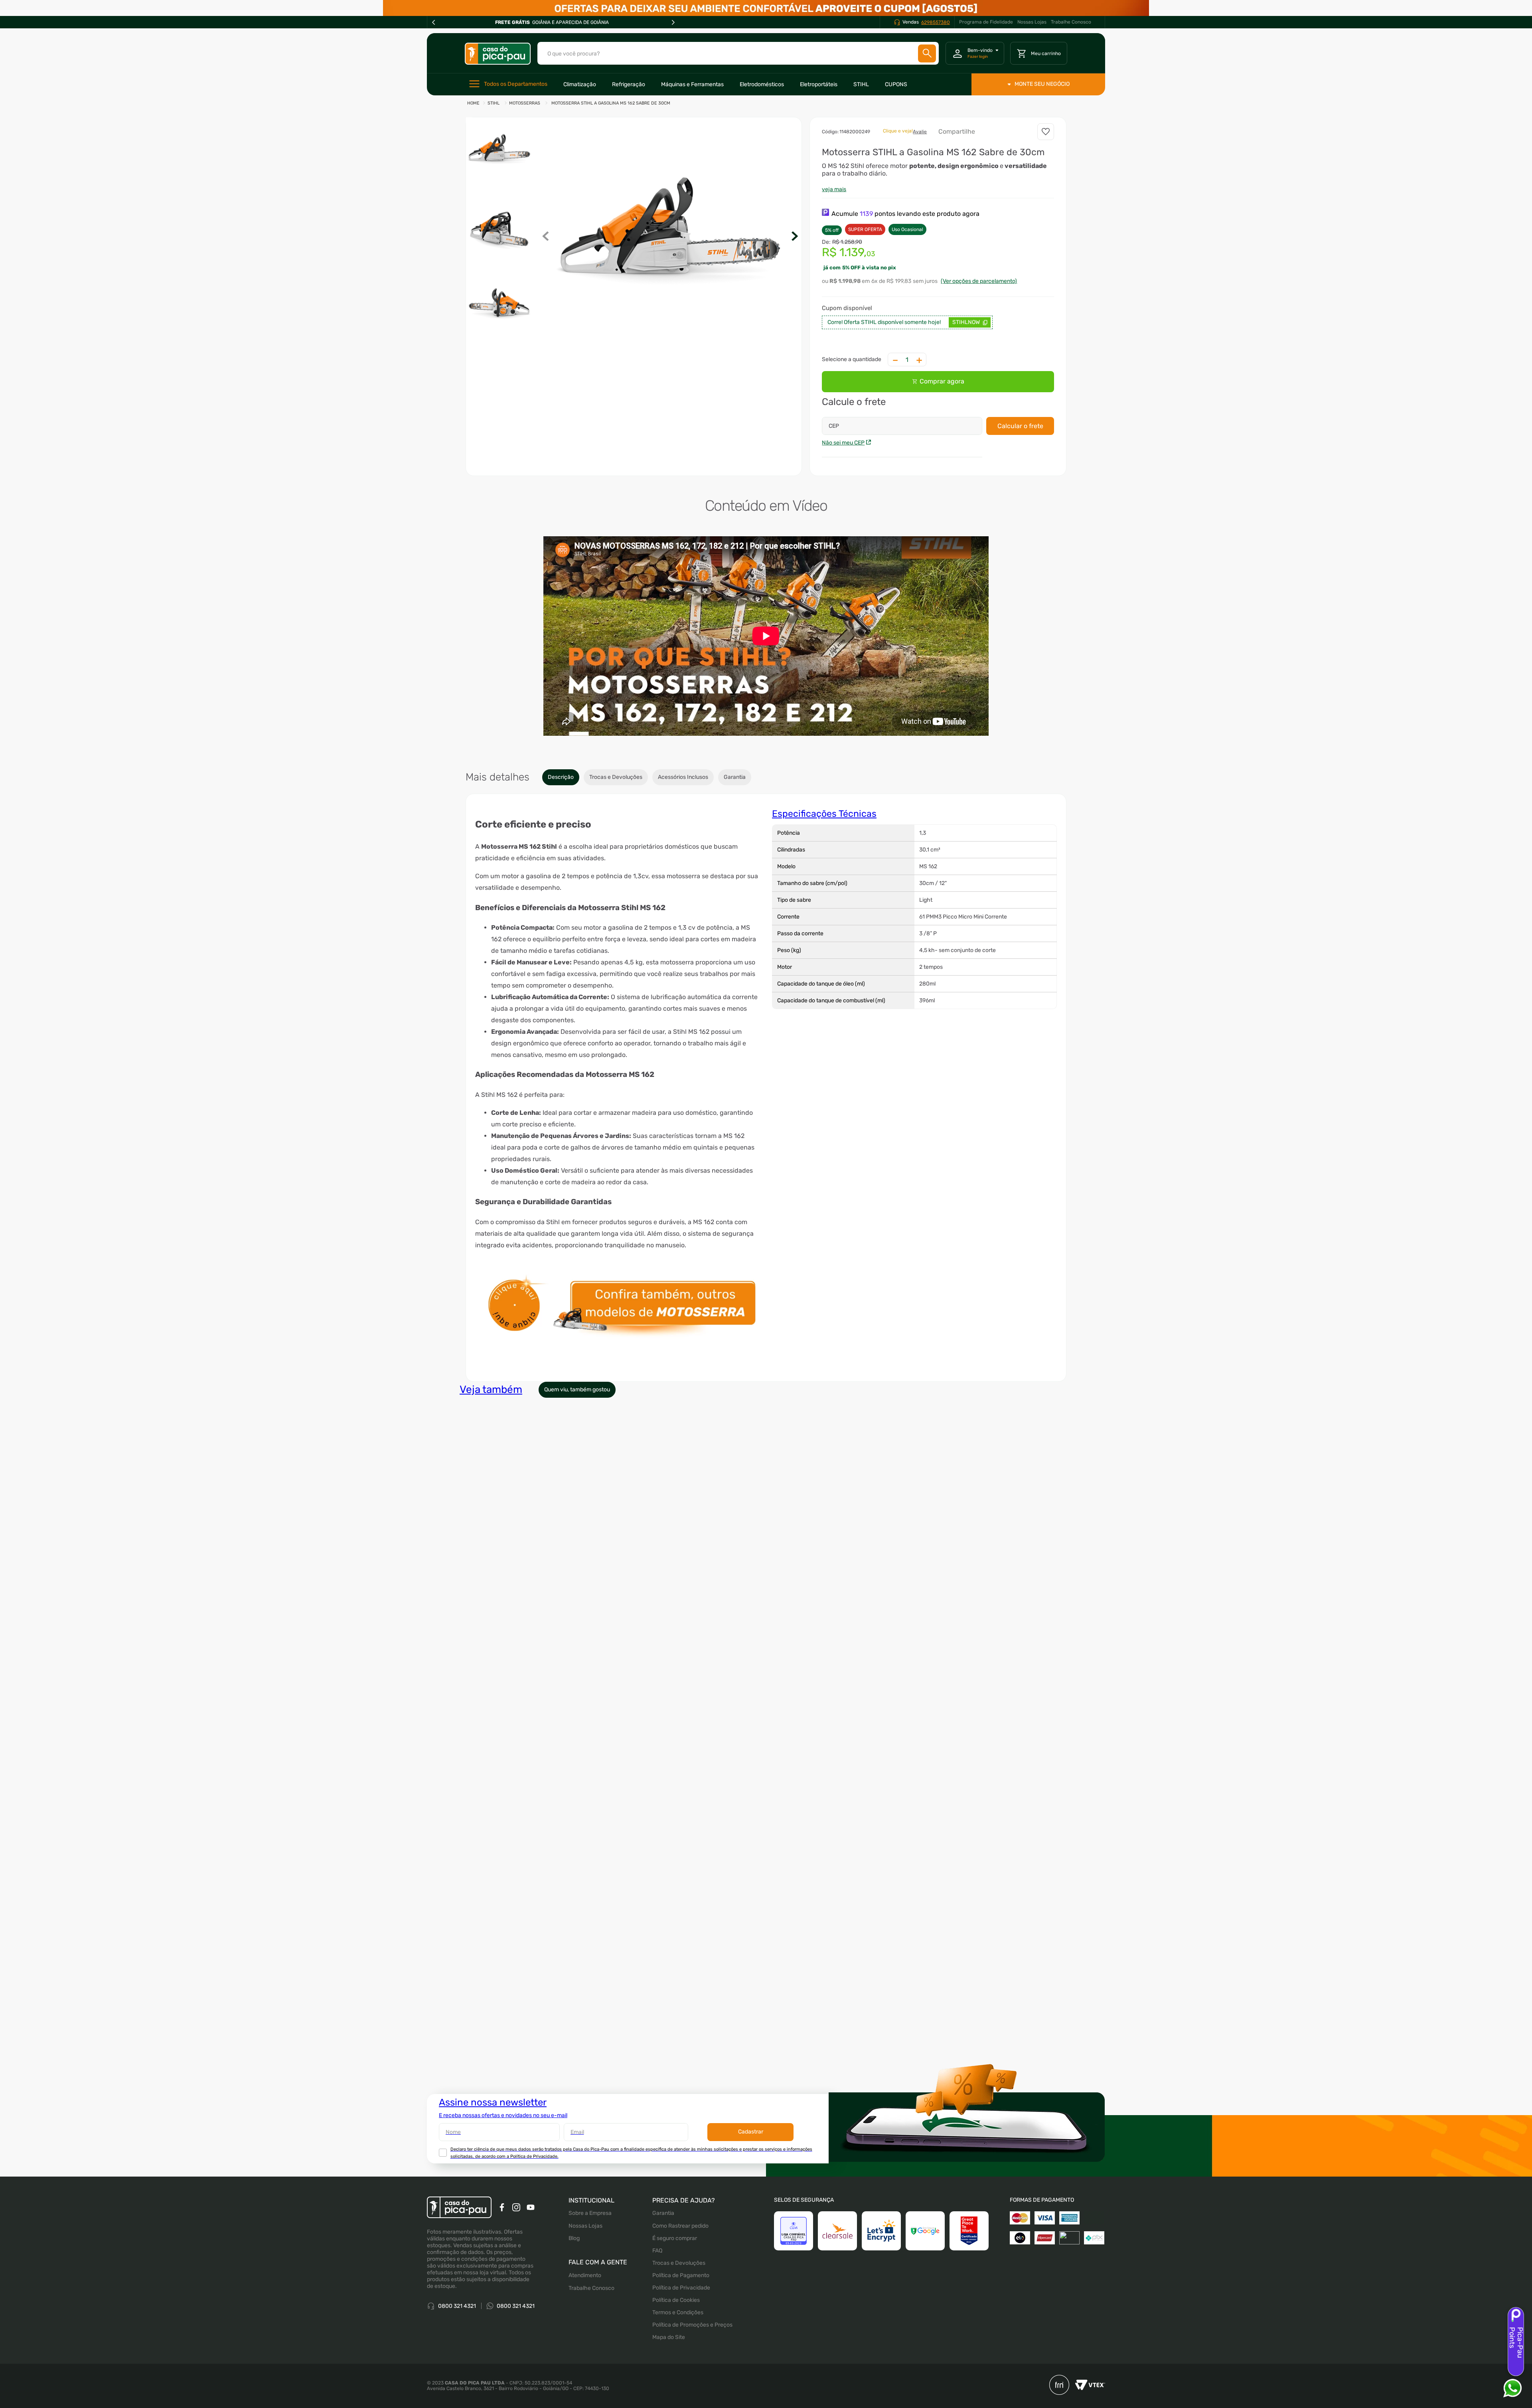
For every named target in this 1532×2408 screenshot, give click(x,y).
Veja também (491, 1390)
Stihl (494, 103)
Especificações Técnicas (824, 814)
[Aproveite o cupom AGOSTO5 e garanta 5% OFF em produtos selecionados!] (766, 8)
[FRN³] (1059, 2386)
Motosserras (525, 103)
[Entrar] (975, 53)
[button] (670, 237)
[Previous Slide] (434, 22)
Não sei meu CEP (843, 443)
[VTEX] (1087, 2386)
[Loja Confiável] (794, 2231)
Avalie (920, 132)
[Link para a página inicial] (473, 104)
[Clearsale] (837, 2231)
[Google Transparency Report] (925, 2231)
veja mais (834, 189)
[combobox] (738, 53)
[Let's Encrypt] (881, 2231)
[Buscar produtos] (927, 53)
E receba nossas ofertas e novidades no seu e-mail (503, 2115)
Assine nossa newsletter (493, 2102)
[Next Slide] (673, 22)
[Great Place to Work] (969, 2231)
